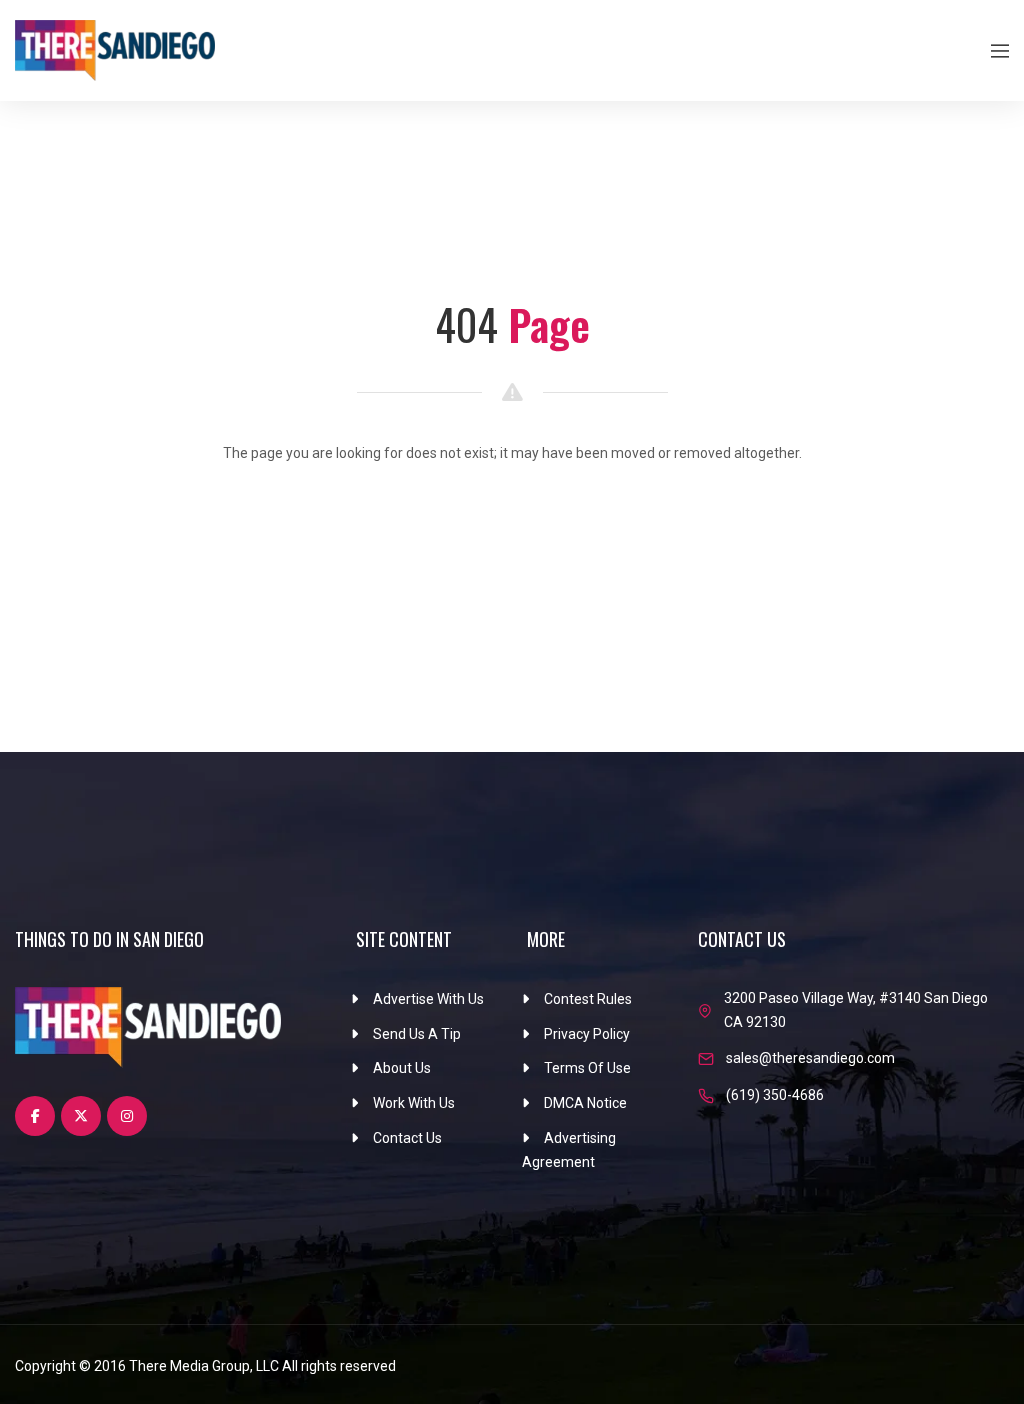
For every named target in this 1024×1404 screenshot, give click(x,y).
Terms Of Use (587, 1068)
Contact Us (407, 1138)
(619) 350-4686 (775, 1095)
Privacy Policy (587, 1034)
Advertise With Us (428, 999)
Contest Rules (588, 999)
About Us (402, 1068)
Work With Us (414, 1103)
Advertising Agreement (569, 1150)
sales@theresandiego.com (810, 1058)
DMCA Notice (585, 1103)
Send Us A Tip (417, 1034)
